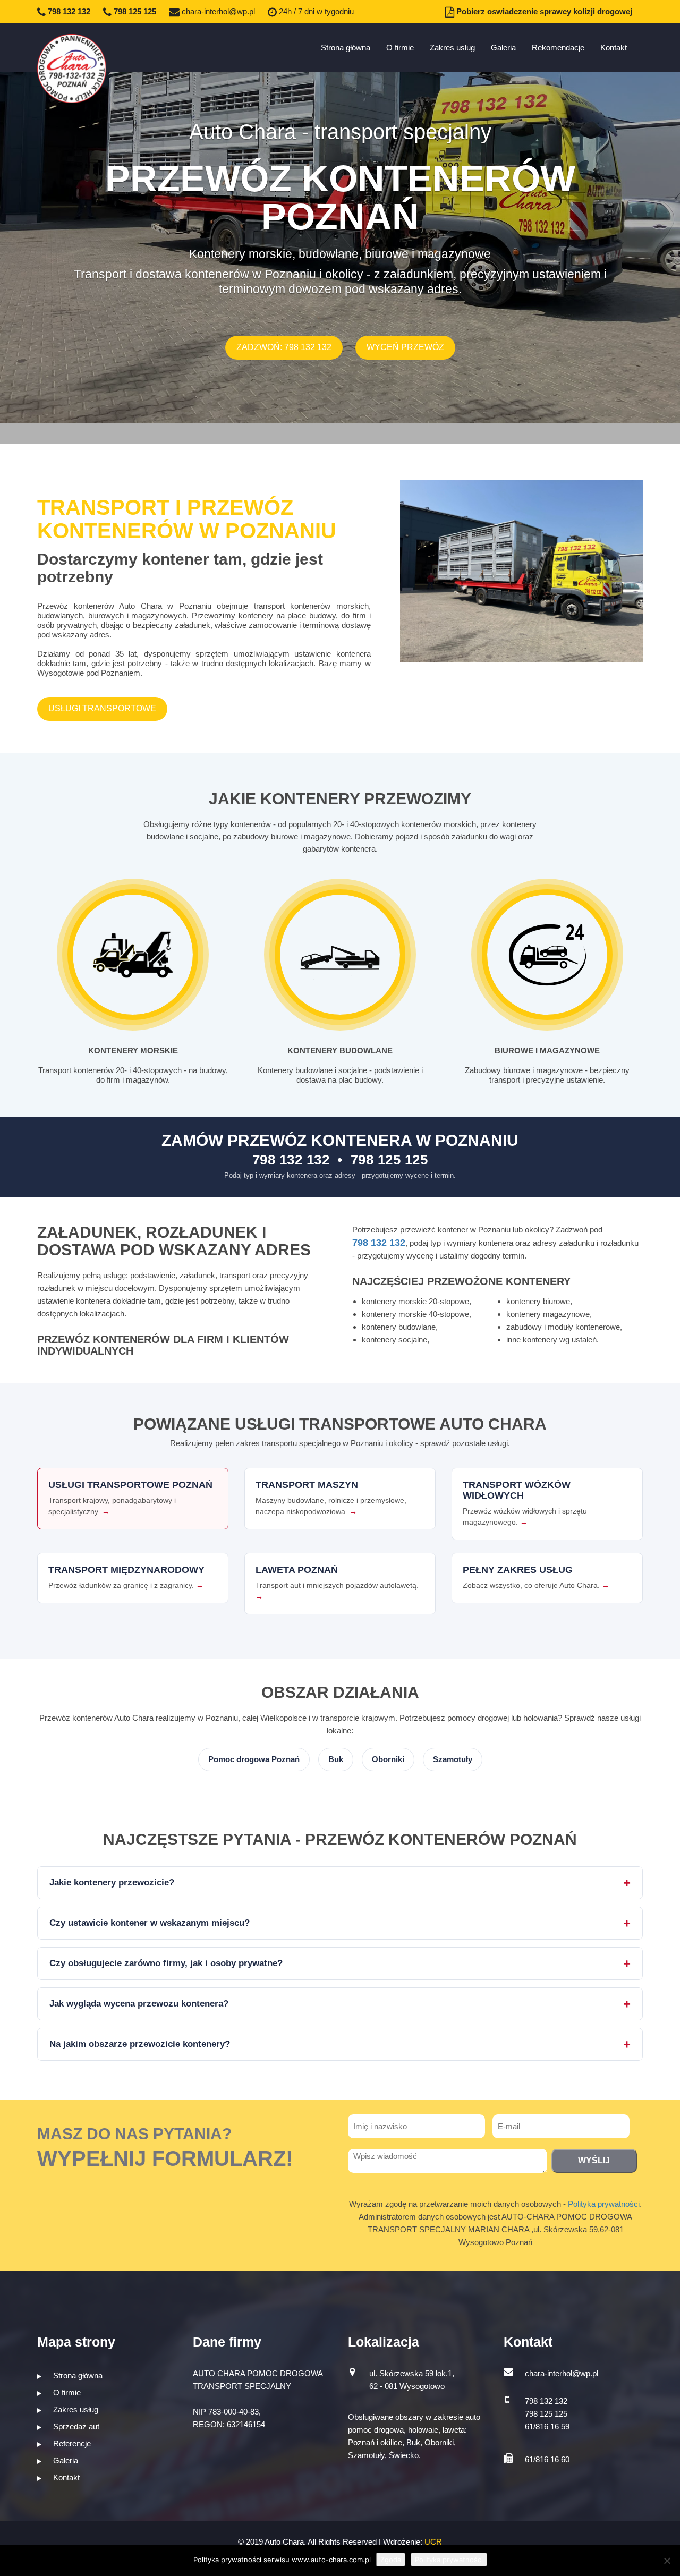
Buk (336, 1759)
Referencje (71, 2443)
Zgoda (391, 2560)
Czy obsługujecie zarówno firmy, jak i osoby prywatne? (166, 1963)
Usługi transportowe (102, 708)
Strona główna (346, 48)
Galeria (503, 48)
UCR (433, 2542)
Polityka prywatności (604, 2204)
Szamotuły (453, 1759)
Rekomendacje (558, 48)
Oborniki (388, 1759)
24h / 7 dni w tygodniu (315, 11)
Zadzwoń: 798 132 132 (284, 347)
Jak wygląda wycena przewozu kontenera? (139, 2004)
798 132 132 (68, 11)
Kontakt (614, 48)
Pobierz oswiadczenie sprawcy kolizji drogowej (543, 11)
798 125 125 (134, 11)
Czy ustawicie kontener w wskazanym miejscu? (150, 1923)
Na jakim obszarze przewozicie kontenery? (140, 2044)
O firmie (400, 48)
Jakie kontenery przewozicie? (112, 1882)
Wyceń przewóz (405, 347)
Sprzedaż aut (75, 2426)
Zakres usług (452, 48)
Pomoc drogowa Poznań (254, 1759)
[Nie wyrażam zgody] (667, 2561)
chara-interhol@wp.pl (217, 11)
